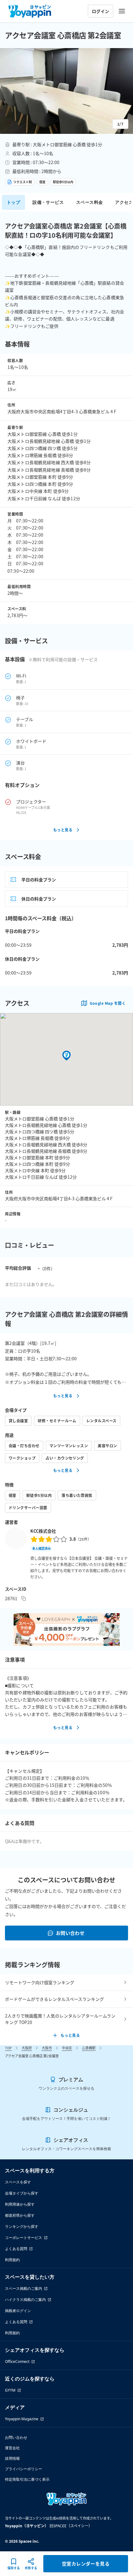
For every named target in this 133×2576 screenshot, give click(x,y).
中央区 (67, 2048)
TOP (8, 2048)
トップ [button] (13, 202)
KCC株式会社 (43, 1531)
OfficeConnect (17, 2362)
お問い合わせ (70, 1933)
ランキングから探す (22, 2226)
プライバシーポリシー (24, 2469)
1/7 (120, 124)
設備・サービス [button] (48, 202)
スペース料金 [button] (89, 202)
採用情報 (12, 2458)
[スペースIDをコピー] (24, 1598)
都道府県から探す (20, 2215)
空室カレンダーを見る (86, 2564)
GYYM (10, 2390)
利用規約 (12, 2260)
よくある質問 (16, 2249)
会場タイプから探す (22, 2193)
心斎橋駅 (89, 2048)
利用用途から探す (20, 2204)
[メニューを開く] (122, 11)
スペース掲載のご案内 (24, 2288)
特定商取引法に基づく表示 (27, 2479)
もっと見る (63, 830)
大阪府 (27, 2048)
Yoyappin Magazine (22, 2419)
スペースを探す (18, 2182)
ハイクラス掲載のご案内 (25, 2300)
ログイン (101, 11)
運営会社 (12, 2448)
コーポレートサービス (24, 2238)
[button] (66, 91)
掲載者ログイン (18, 2311)
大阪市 (47, 2048)
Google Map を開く (108, 1003)
